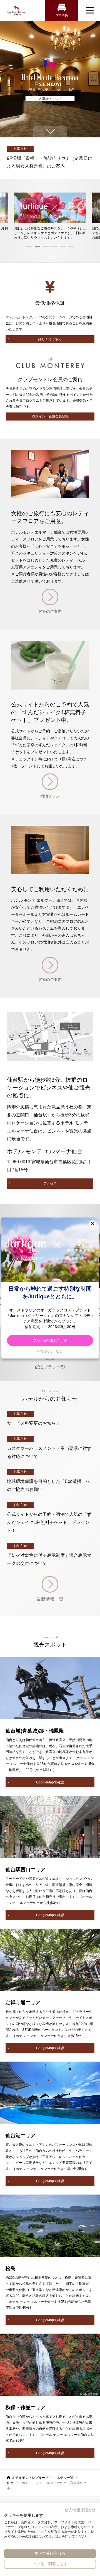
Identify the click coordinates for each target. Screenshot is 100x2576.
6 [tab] (71, 248)
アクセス (50, 1183)
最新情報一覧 (50, 1599)
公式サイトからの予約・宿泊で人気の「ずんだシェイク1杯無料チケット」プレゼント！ (49, 1522)
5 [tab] (62, 248)
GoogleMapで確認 (50, 1782)
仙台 (10, 2483)
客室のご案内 (50, 611)
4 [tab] (54, 248)
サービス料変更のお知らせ (34, 1423)
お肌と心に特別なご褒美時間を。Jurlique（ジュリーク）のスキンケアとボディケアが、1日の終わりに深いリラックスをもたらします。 (50, 233)
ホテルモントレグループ (30, 2478)
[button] (92, 1224)
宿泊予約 (62, 16)
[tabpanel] (50, 216)
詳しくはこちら (50, 339)
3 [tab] (46, 248)
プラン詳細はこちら (50, 1340)
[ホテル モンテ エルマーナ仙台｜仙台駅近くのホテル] (17, 11)
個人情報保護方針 (80, 2510)
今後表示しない (50, 1351)
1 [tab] (29, 248)
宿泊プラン (50, 796)
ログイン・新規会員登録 (50, 416)
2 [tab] (37, 248)
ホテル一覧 (65, 2478)
